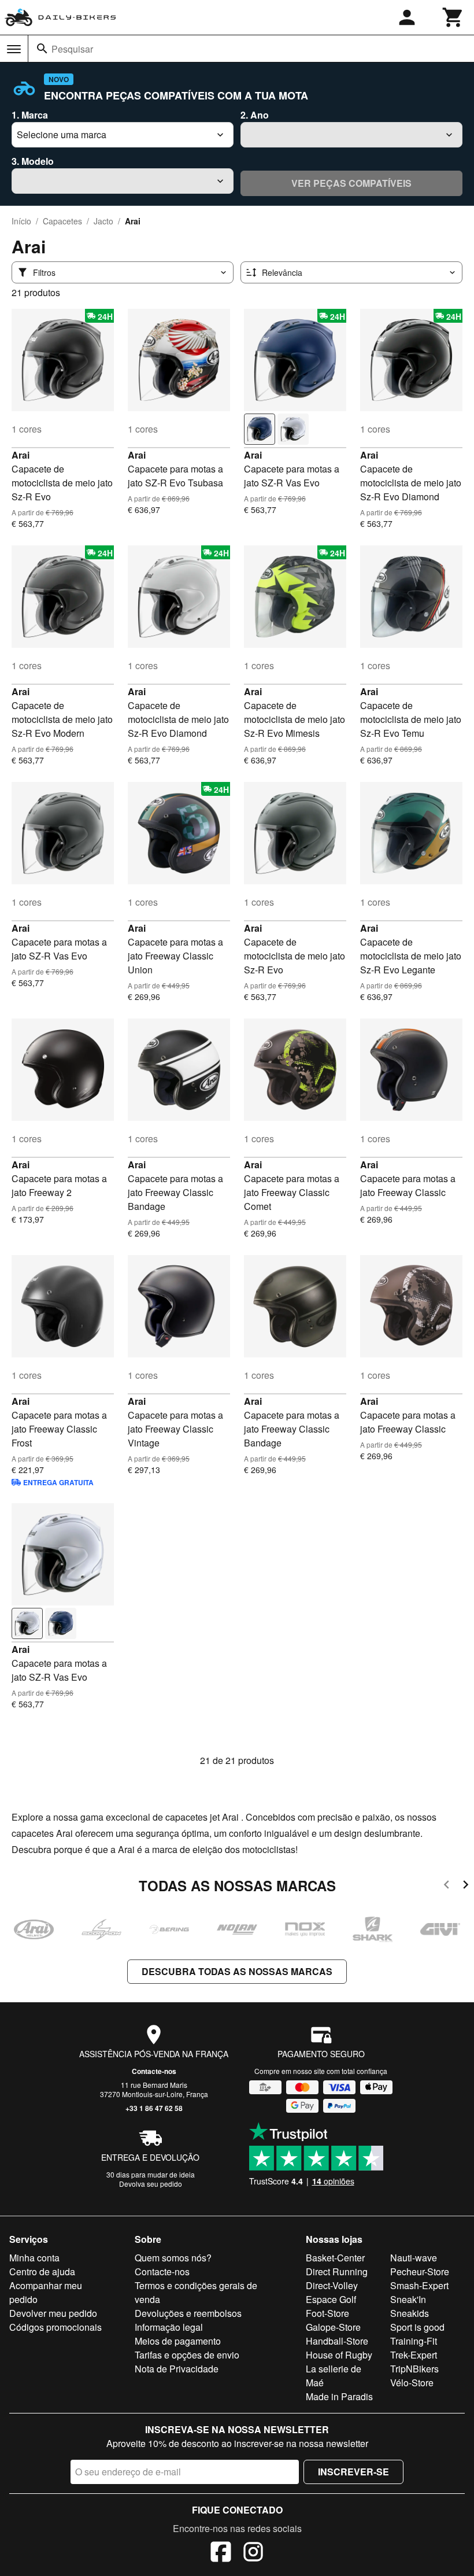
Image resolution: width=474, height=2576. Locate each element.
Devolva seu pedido (151, 2184)
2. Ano (255, 115)
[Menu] (14, 49)
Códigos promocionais (55, 2327)
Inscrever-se (353, 2472)
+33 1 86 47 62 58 (154, 2108)
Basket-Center (335, 2258)
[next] (466, 1886)
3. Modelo (33, 161)
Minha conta (34, 2258)
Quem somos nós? (173, 2258)
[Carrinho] (453, 17)
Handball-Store (337, 2341)
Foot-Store (327, 2313)
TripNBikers (414, 2369)
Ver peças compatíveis (351, 183)
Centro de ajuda (42, 2271)
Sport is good (417, 2327)
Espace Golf (331, 2299)
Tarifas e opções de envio (187, 2355)
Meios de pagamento (178, 2341)
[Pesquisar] (42, 49)
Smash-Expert (419, 2285)
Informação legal (169, 2327)
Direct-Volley (332, 2285)
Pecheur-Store (420, 2271)
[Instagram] (253, 2553)
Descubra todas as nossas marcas (237, 1971)
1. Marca (30, 115)
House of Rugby (339, 2355)
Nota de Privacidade (177, 2369)
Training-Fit (414, 2341)
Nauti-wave (414, 2258)
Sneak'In (408, 2299)
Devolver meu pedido (53, 2313)
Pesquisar (72, 49)
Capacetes (62, 221)
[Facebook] (221, 2553)
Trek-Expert (414, 2355)
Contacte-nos (154, 2071)
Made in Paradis (339, 2396)
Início (21, 221)
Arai (21, 455)
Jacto (103, 221)
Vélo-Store (412, 2383)
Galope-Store (333, 2327)
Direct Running (337, 2271)
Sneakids (410, 2313)
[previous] (447, 1886)
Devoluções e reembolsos (188, 2313)
